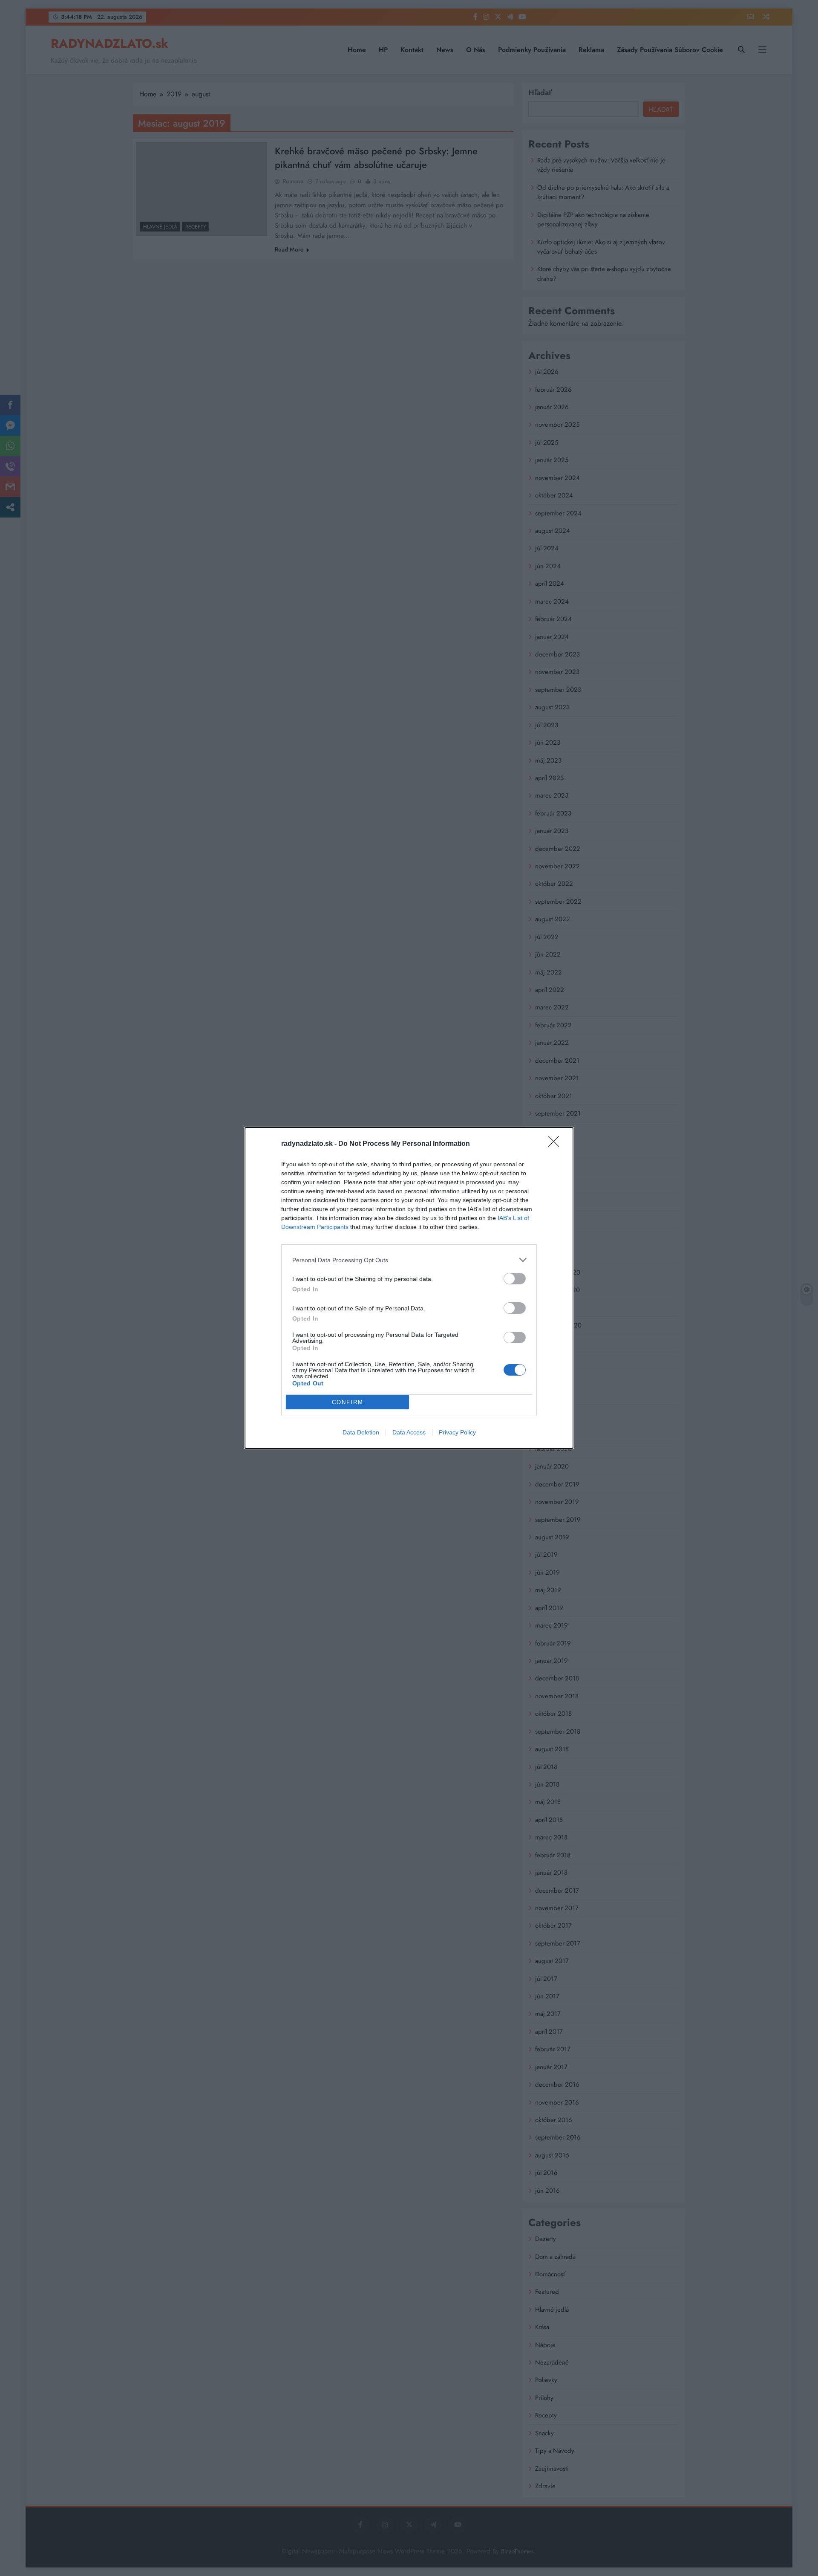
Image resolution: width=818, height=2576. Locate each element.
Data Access (409, 1432)
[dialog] (409, 1288)
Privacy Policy (457, 1432)
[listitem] (409, 1260)
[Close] (556, 1144)
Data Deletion (361, 1432)
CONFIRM (348, 1402)
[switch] (515, 1279)
